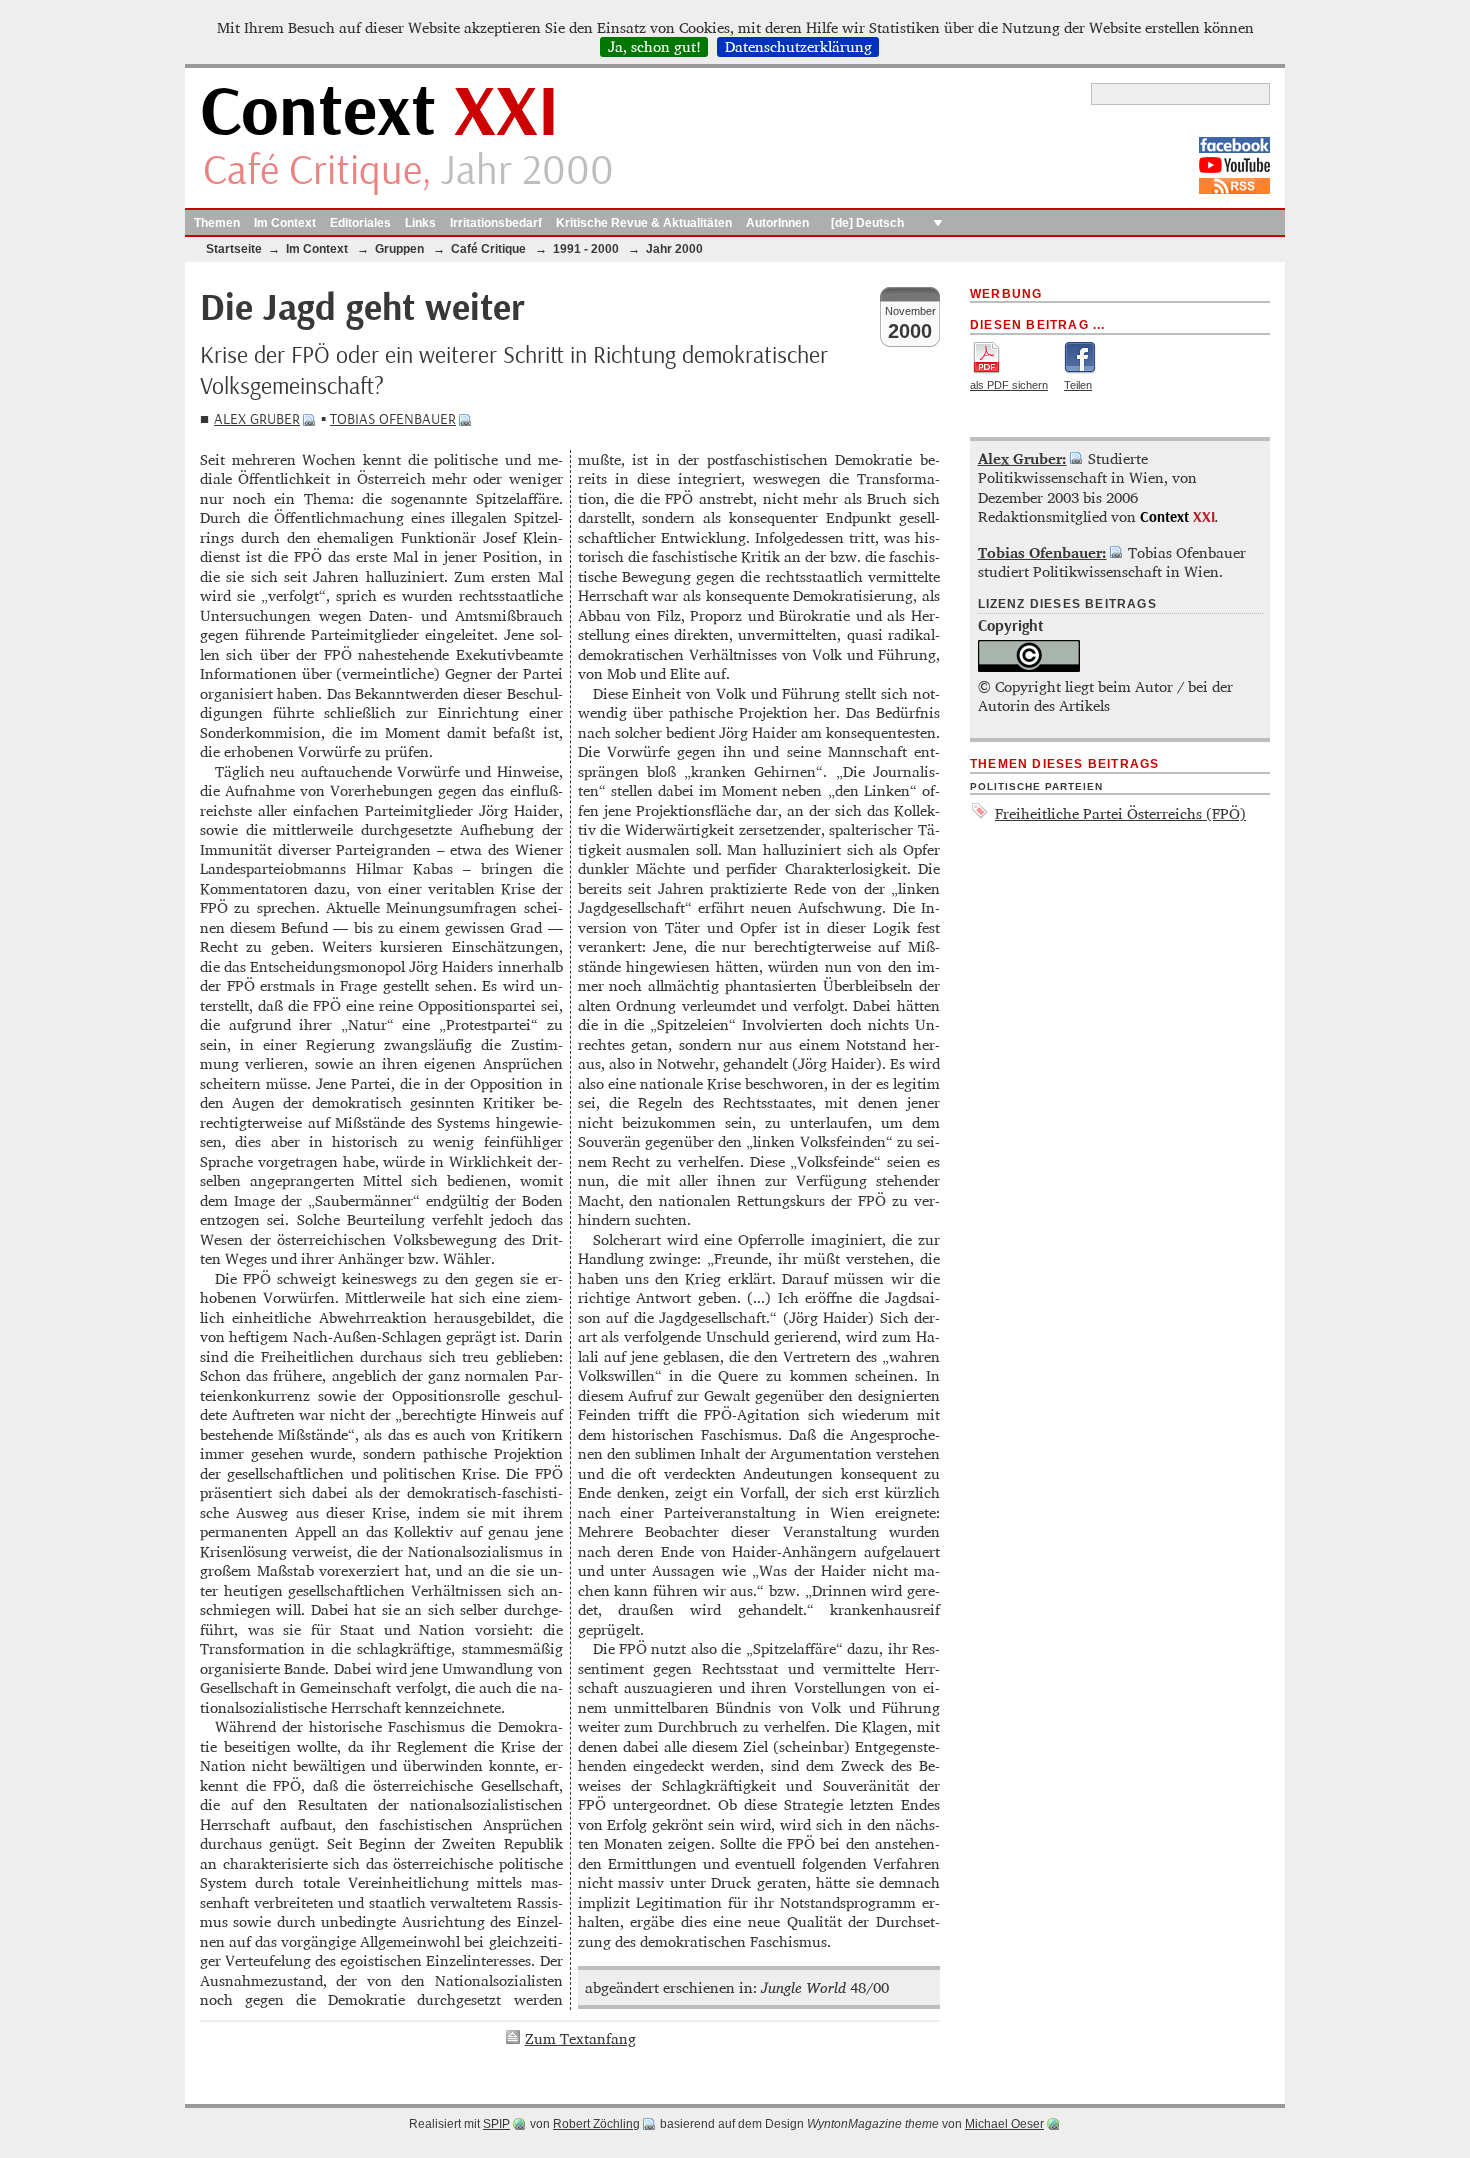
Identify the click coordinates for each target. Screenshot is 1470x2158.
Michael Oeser (1004, 2124)
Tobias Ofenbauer (393, 419)
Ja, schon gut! (654, 47)
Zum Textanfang (580, 2038)
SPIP (496, 2124)
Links (420, 223)
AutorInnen (777, 223)
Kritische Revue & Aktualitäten (644, 223)
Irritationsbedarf (496, 223)
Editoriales (360, 223)
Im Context (285, 223)
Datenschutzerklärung (798, 47)
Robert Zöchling (596, 2124)
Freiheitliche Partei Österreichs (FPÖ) (1120, 813)
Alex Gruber (257, 419)
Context (379, 113)
